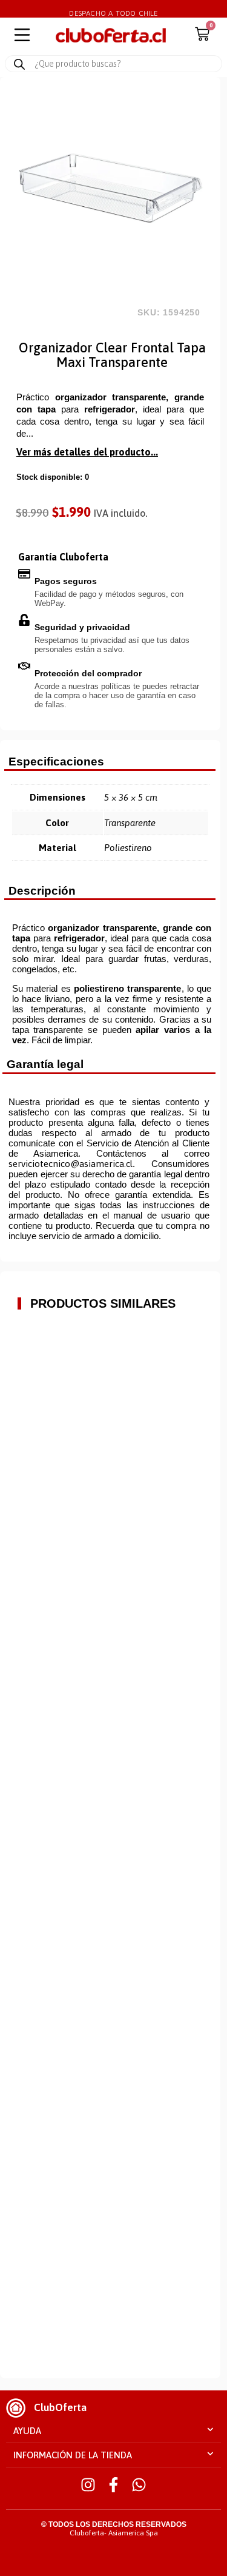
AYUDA (27, 2431)
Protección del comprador (88, 673)
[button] (113, 2431)
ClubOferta (60, 2407)
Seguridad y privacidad (82, 627)
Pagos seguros (66, 581)
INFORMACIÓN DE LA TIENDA (73, 2455)
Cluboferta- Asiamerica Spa (114, 2533)
